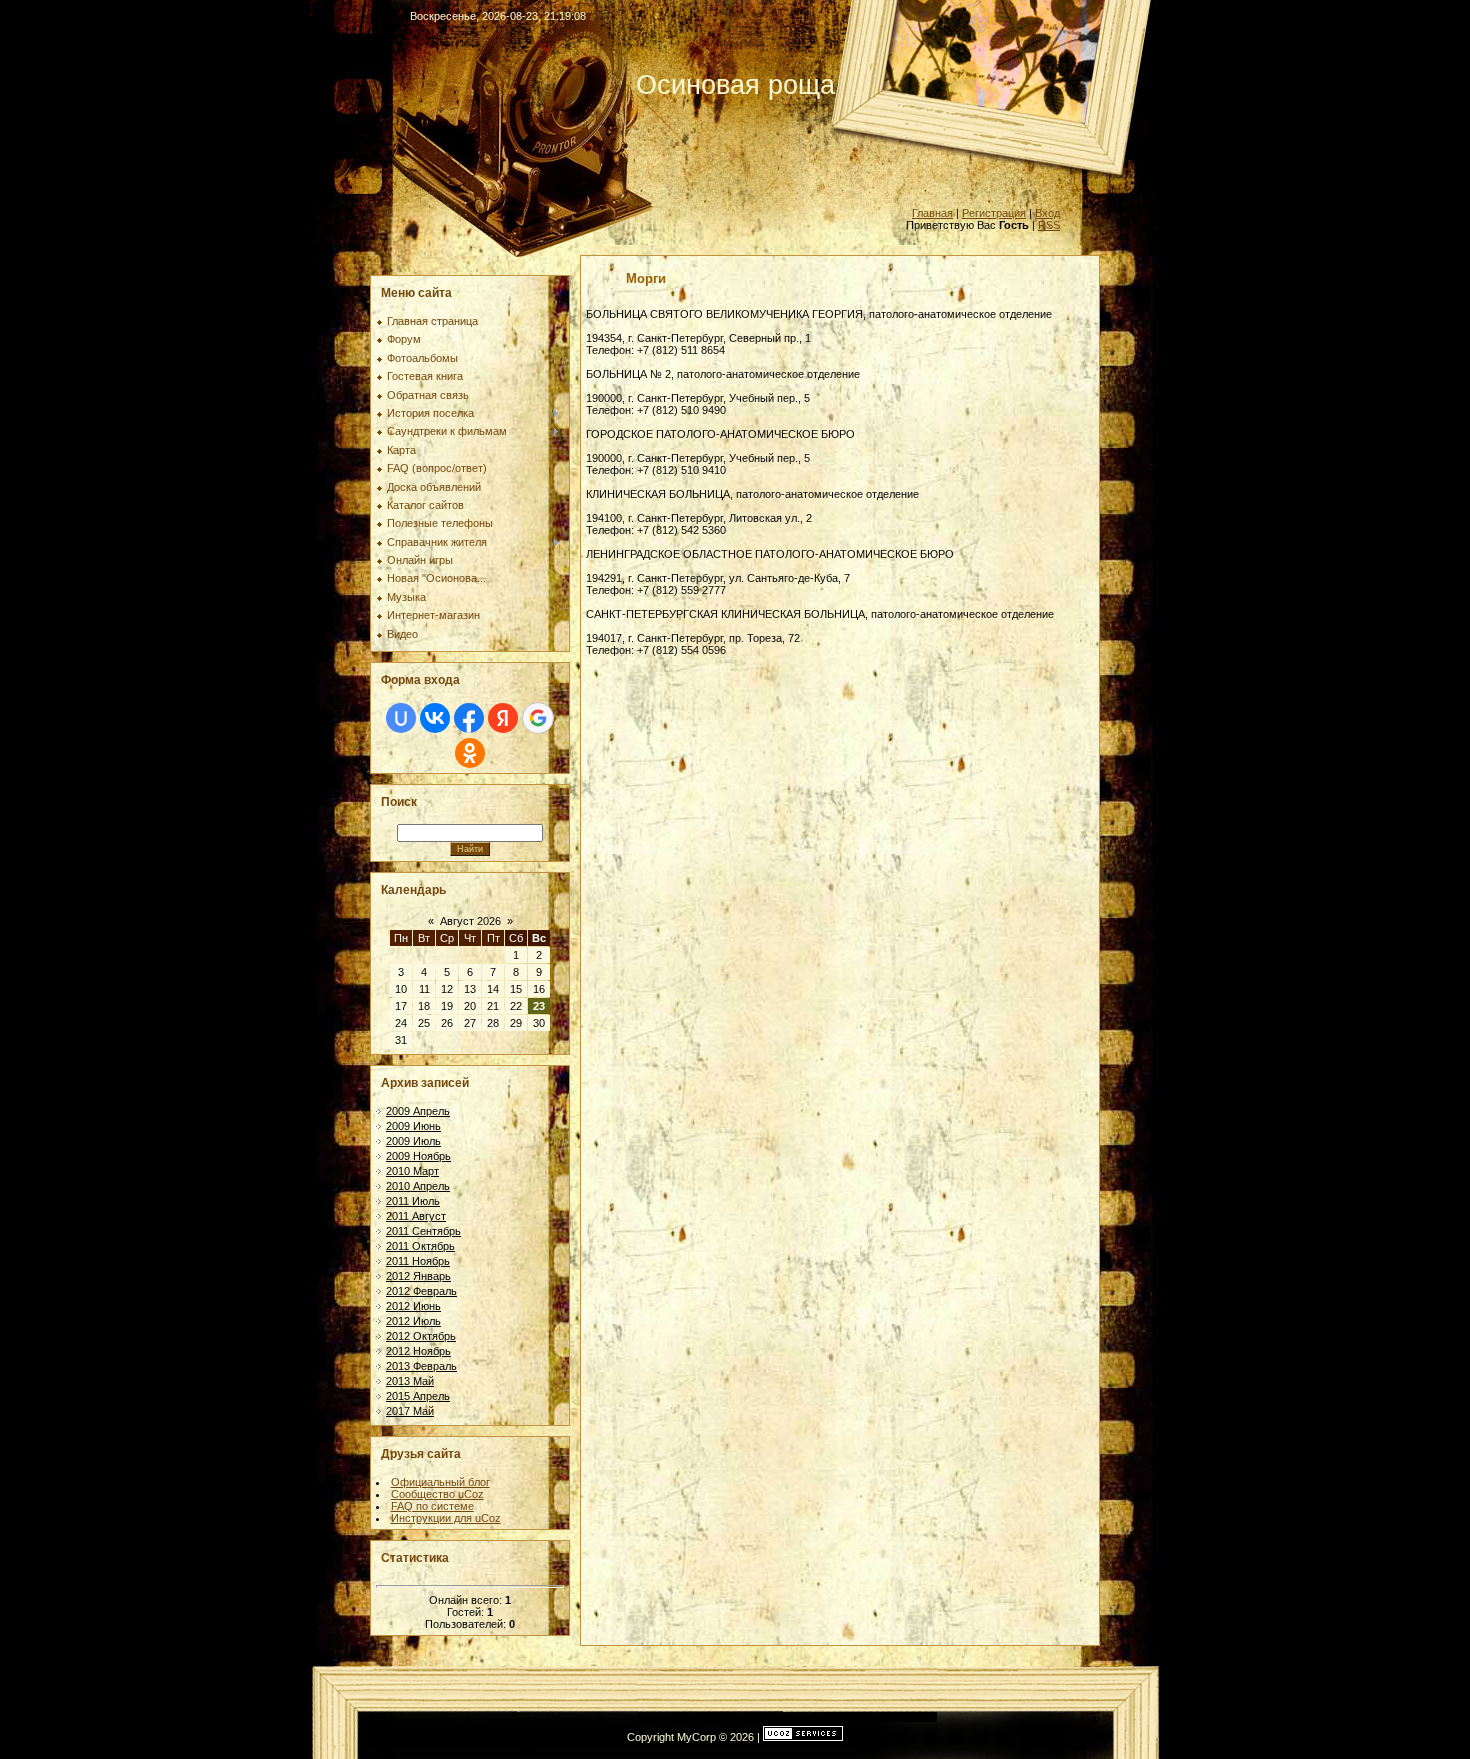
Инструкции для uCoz (446, 1518)
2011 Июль (413, 1201)
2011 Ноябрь (418, 1261)
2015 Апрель (418, 1396)
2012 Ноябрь (418, 1351)
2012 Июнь (413, 1306)
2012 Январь (418, 1276)
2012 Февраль (421, 1291)
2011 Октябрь (420, 1246)
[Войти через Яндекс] (503, 718)
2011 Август (416, 1216)
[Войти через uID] (401, 718)
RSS (1049, 225)
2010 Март (412, 1171)
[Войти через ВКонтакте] (435, 718)
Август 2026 (470, 921)
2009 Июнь (413, 1126)
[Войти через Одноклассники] (470, 753)
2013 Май (410, 1381)
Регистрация (994, 213)
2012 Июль (413, 1321)
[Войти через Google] (538, 718)
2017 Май (410, 1411)
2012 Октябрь (421, 1336)
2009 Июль (413, 1141)
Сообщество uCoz (437, 1494)
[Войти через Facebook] (469, 718)
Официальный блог (440, 1482)
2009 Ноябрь (418, 1156)
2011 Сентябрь (423, 1231)
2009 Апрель (418, 1111)
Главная (932, 213)
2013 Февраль (421, 1366)
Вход (1047, 213)
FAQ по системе (432, 1506)
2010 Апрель (418, 1186)
